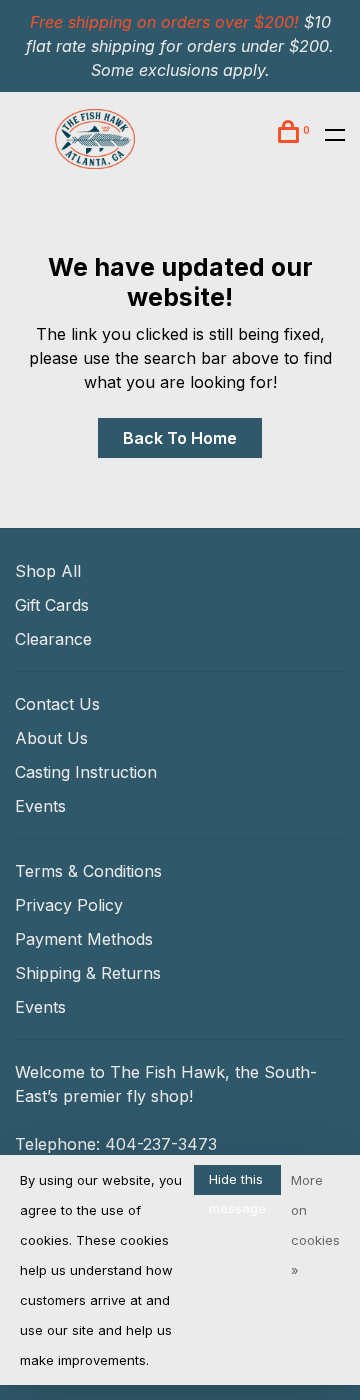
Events (40, 806)
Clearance (53, 639)
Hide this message (237, 1183)
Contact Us (57, 704)
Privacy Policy (69, 905)
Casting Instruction (86, 772)
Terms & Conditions (88, 871)
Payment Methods (84, 939)
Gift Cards (52, 605)
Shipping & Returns (88, 973)
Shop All (48, 571)
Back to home (180, 438)
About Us (51, 738)
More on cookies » (315, 1225)
